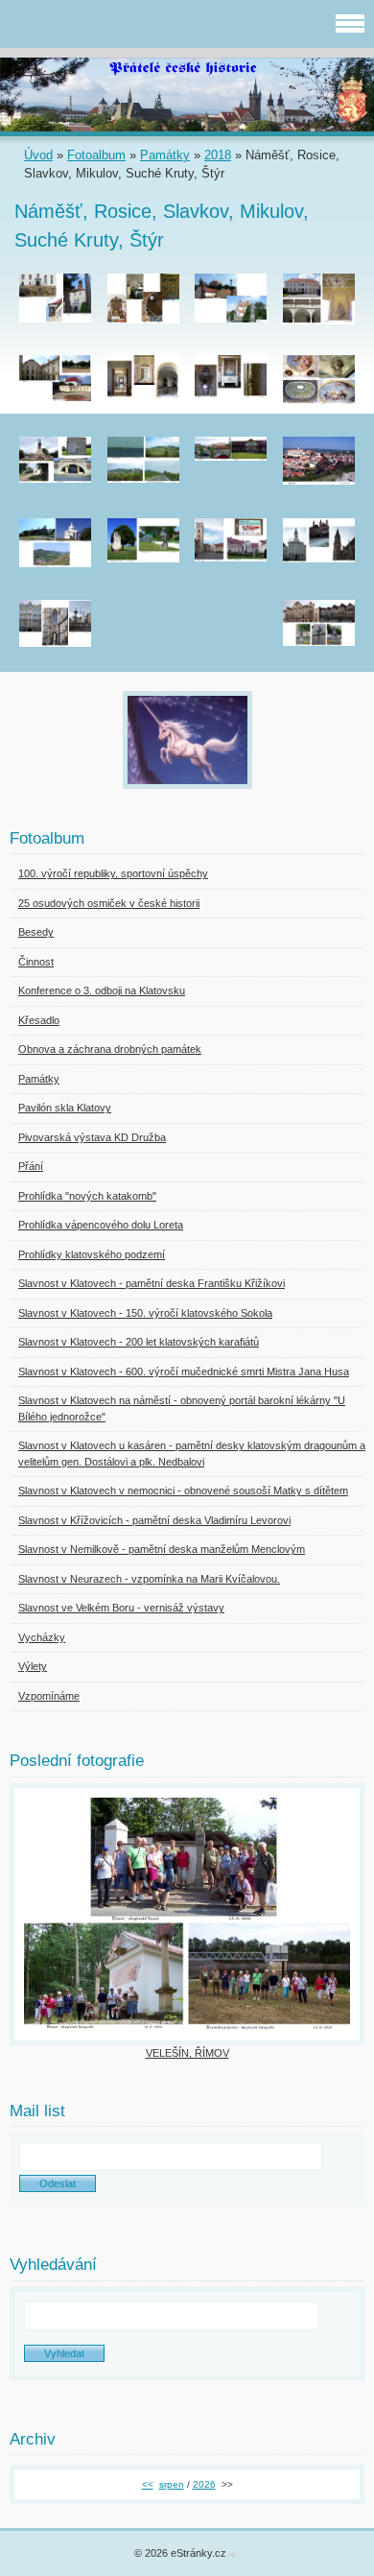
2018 (218, 155)
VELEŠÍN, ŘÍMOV (187, 2053)
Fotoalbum (96, 155)
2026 (204, 2484)
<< (148, 2484)
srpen (172, 2484)
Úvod (38, 155)
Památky (165, 155)
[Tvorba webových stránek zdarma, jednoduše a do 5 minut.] (233, 2554)
